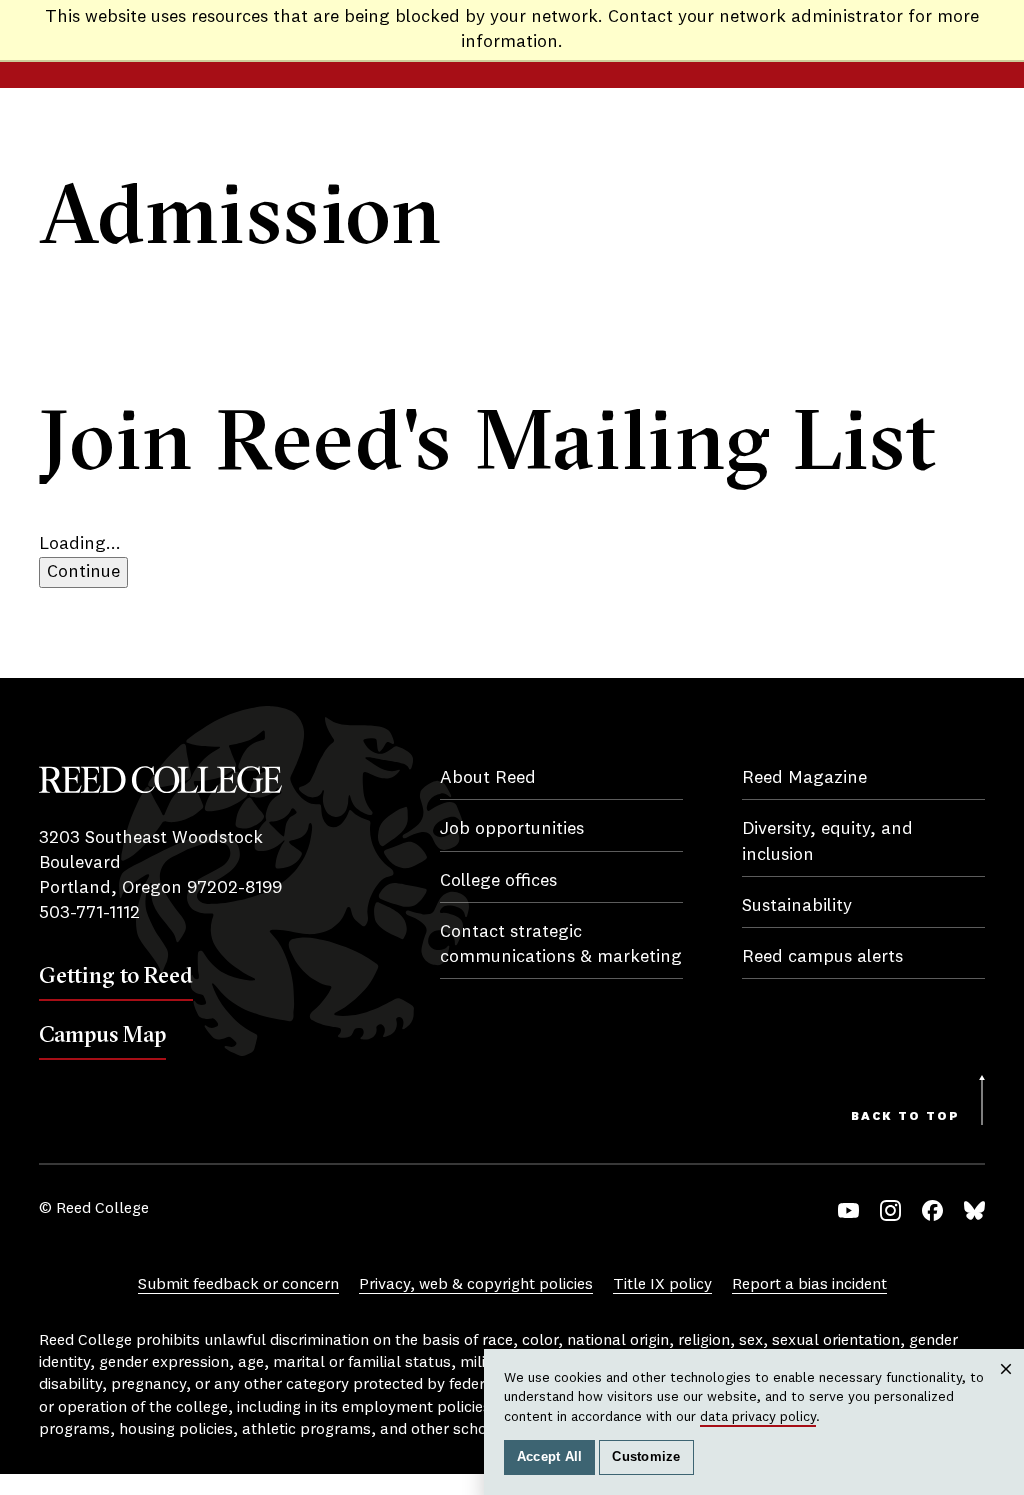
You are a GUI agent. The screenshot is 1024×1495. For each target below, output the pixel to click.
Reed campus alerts (822, 957)
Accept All (550, 1457)
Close (1006, 1388)
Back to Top (905, 1117)
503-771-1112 (89, 913)
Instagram (890, 1210)
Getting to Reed (116, 975)
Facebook (932, 1210)
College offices (498, 881)
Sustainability (797, 906)
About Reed (488, 778)
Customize (646, 1457)
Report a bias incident (809, 1285)
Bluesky (974, 1210)
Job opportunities (512, 829)
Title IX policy (662, 1285)
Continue (83, 572)
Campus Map (102, 1034)
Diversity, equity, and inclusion (827, 841)
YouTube (848, 1210)
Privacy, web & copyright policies (476, 1285)
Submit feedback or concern (238, 1285)
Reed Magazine (804, 778)
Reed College (160, 779)
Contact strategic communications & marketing (561, 944)
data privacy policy (758, 1417)
